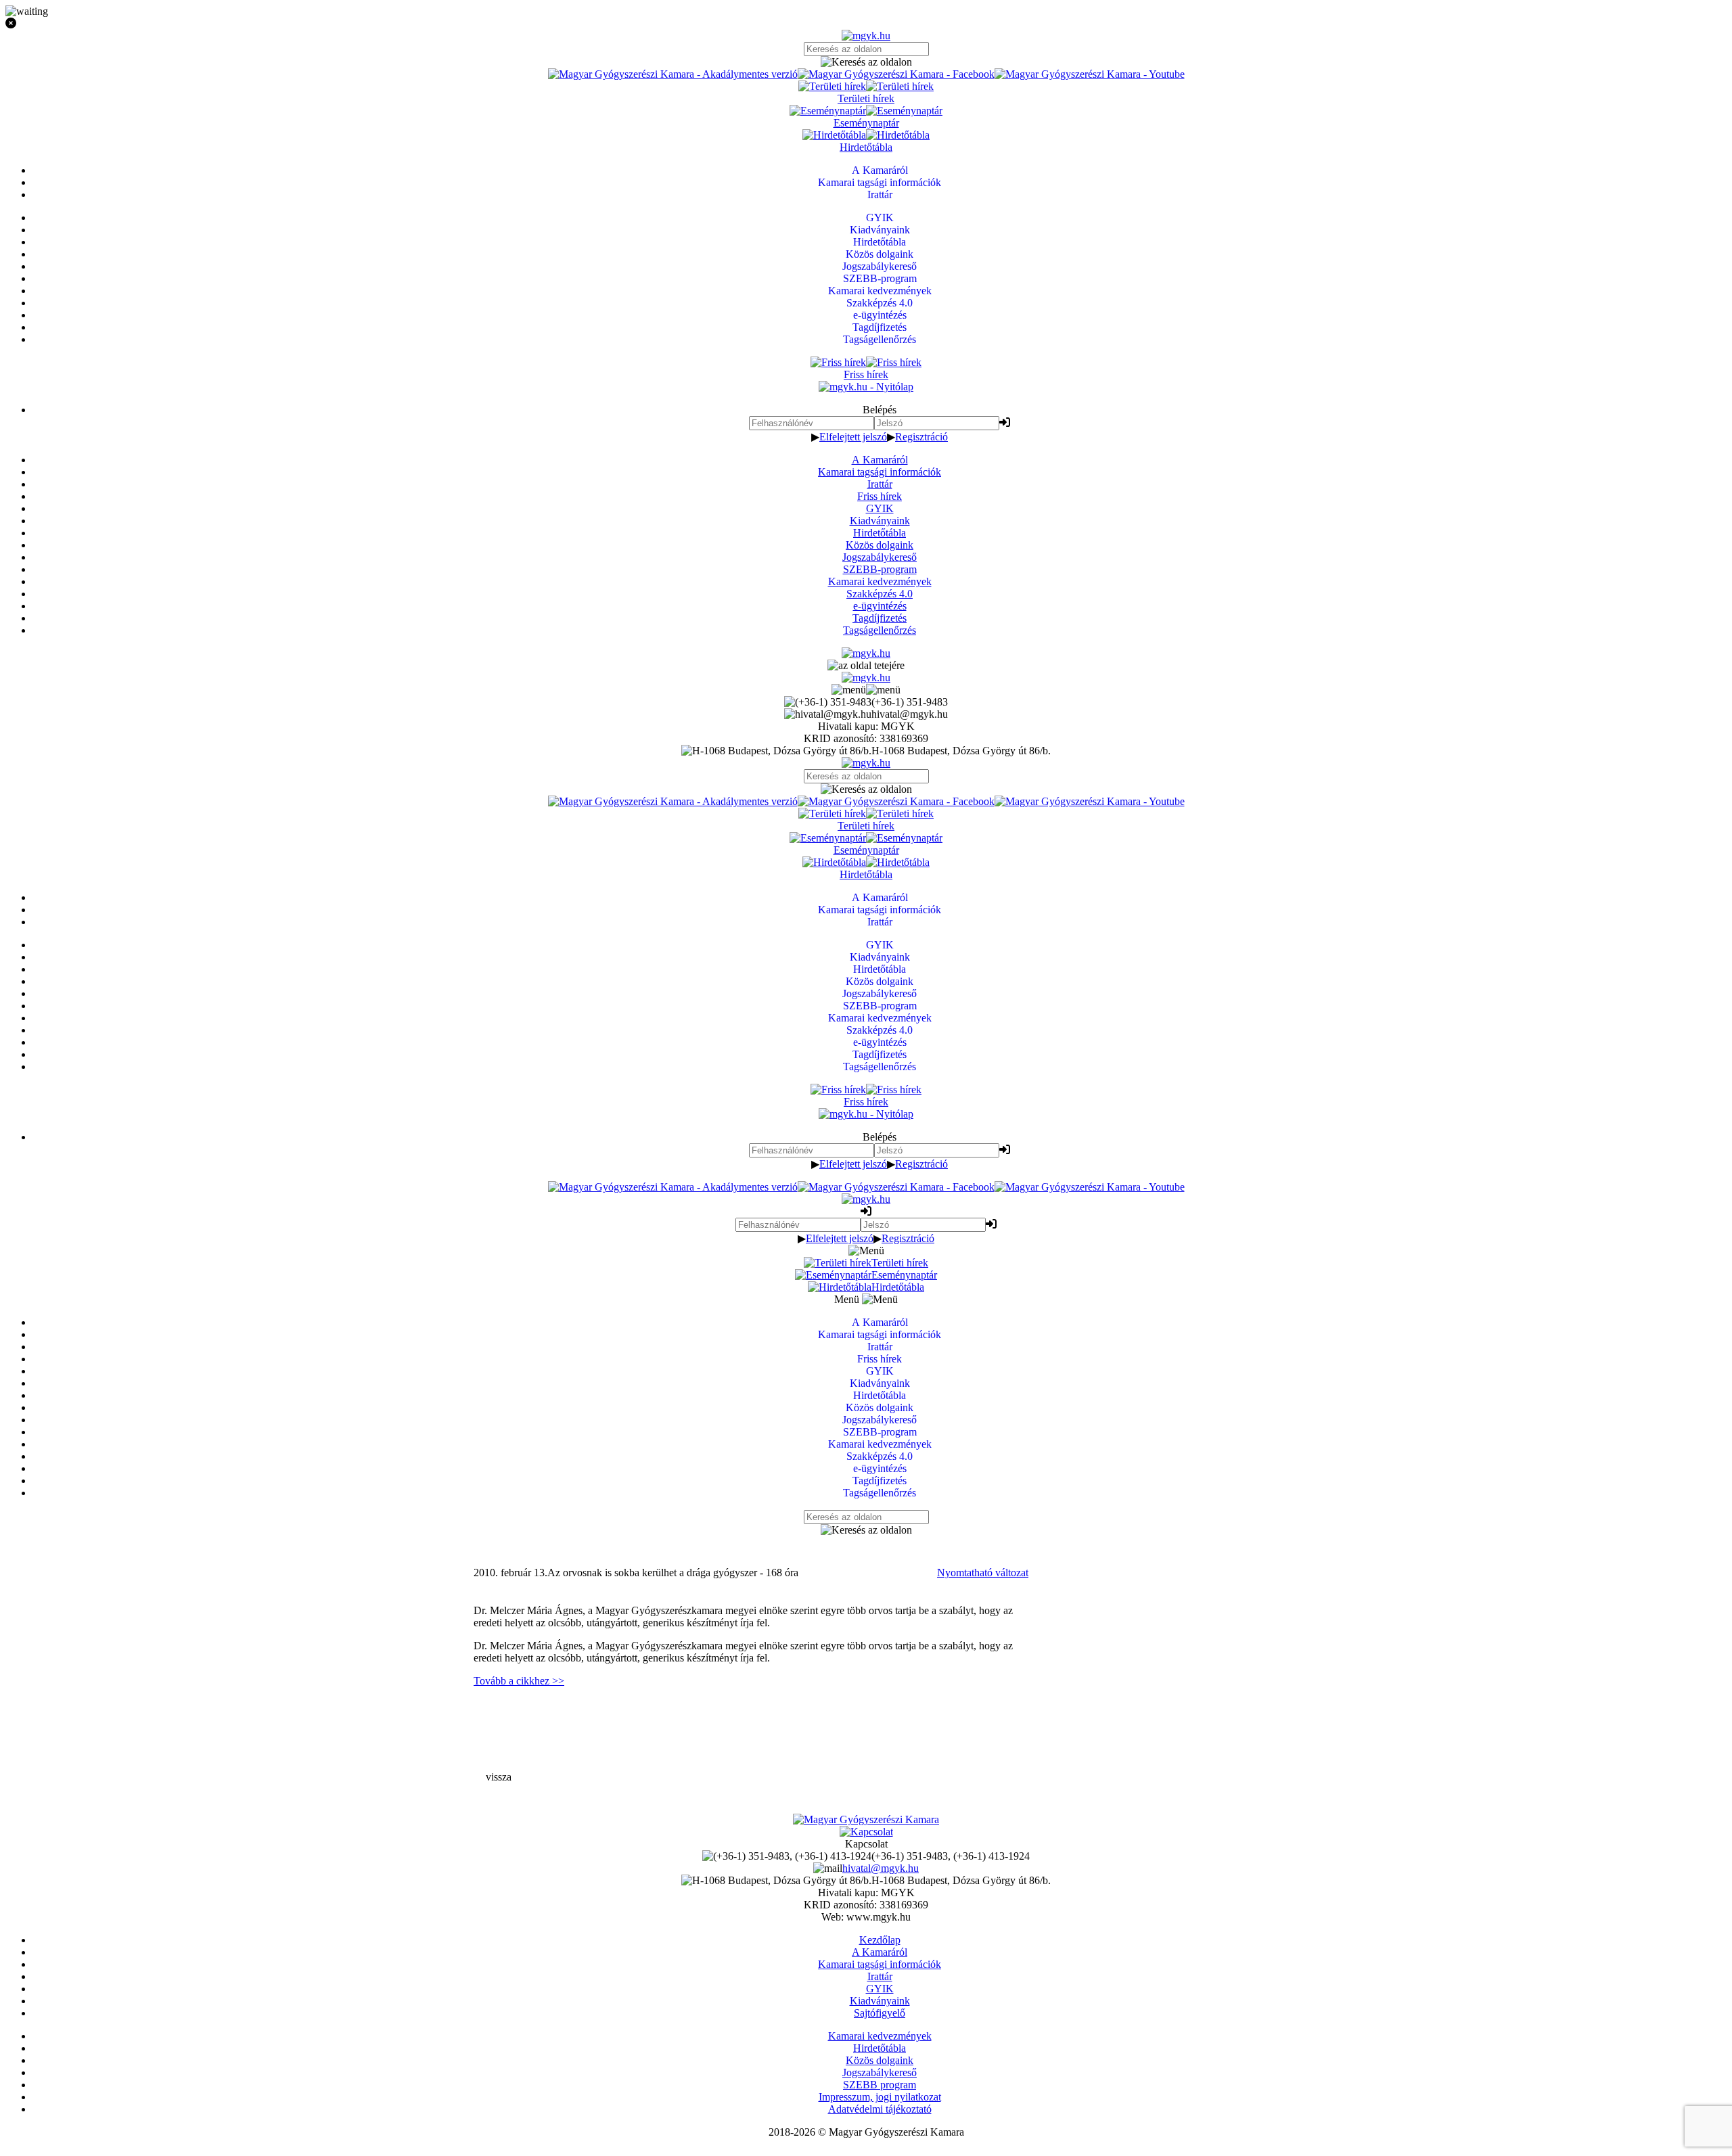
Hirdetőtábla (880, 533)
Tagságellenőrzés (880, 630)
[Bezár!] (866, 24)
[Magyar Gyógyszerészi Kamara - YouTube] (1090, 74)
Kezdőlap (880, 1940)
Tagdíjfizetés (880, 618)
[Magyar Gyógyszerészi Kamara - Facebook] (896, 74)
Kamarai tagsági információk (880, 472)
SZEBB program (880, 2085)
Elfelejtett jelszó (853, 437)
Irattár (880, 484)
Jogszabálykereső (880, 557)
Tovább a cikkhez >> (519, 1681)
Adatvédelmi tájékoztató (880, 2109)
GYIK (880, 508)
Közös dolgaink (880, 545)
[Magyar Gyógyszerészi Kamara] (866, 1819)
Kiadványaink (880, 521)
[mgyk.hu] (866, 36)
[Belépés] (1005, 422)
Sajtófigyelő (880, 2013)
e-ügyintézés (880, 606)
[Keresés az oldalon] (866, 62)
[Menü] (866, 690)
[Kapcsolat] (866, 1832)
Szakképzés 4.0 (880, 594)
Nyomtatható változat (983, 1573)
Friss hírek (880, 496)
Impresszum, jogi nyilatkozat (880, 2097)
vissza (499, 1777)
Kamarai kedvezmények (880, 581)
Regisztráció (921, 437)
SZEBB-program (880, 569)
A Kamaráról (880, 460)
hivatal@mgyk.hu (881, 1868)
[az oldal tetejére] (866, 665)
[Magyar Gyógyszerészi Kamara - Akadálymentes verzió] (673, 74)
